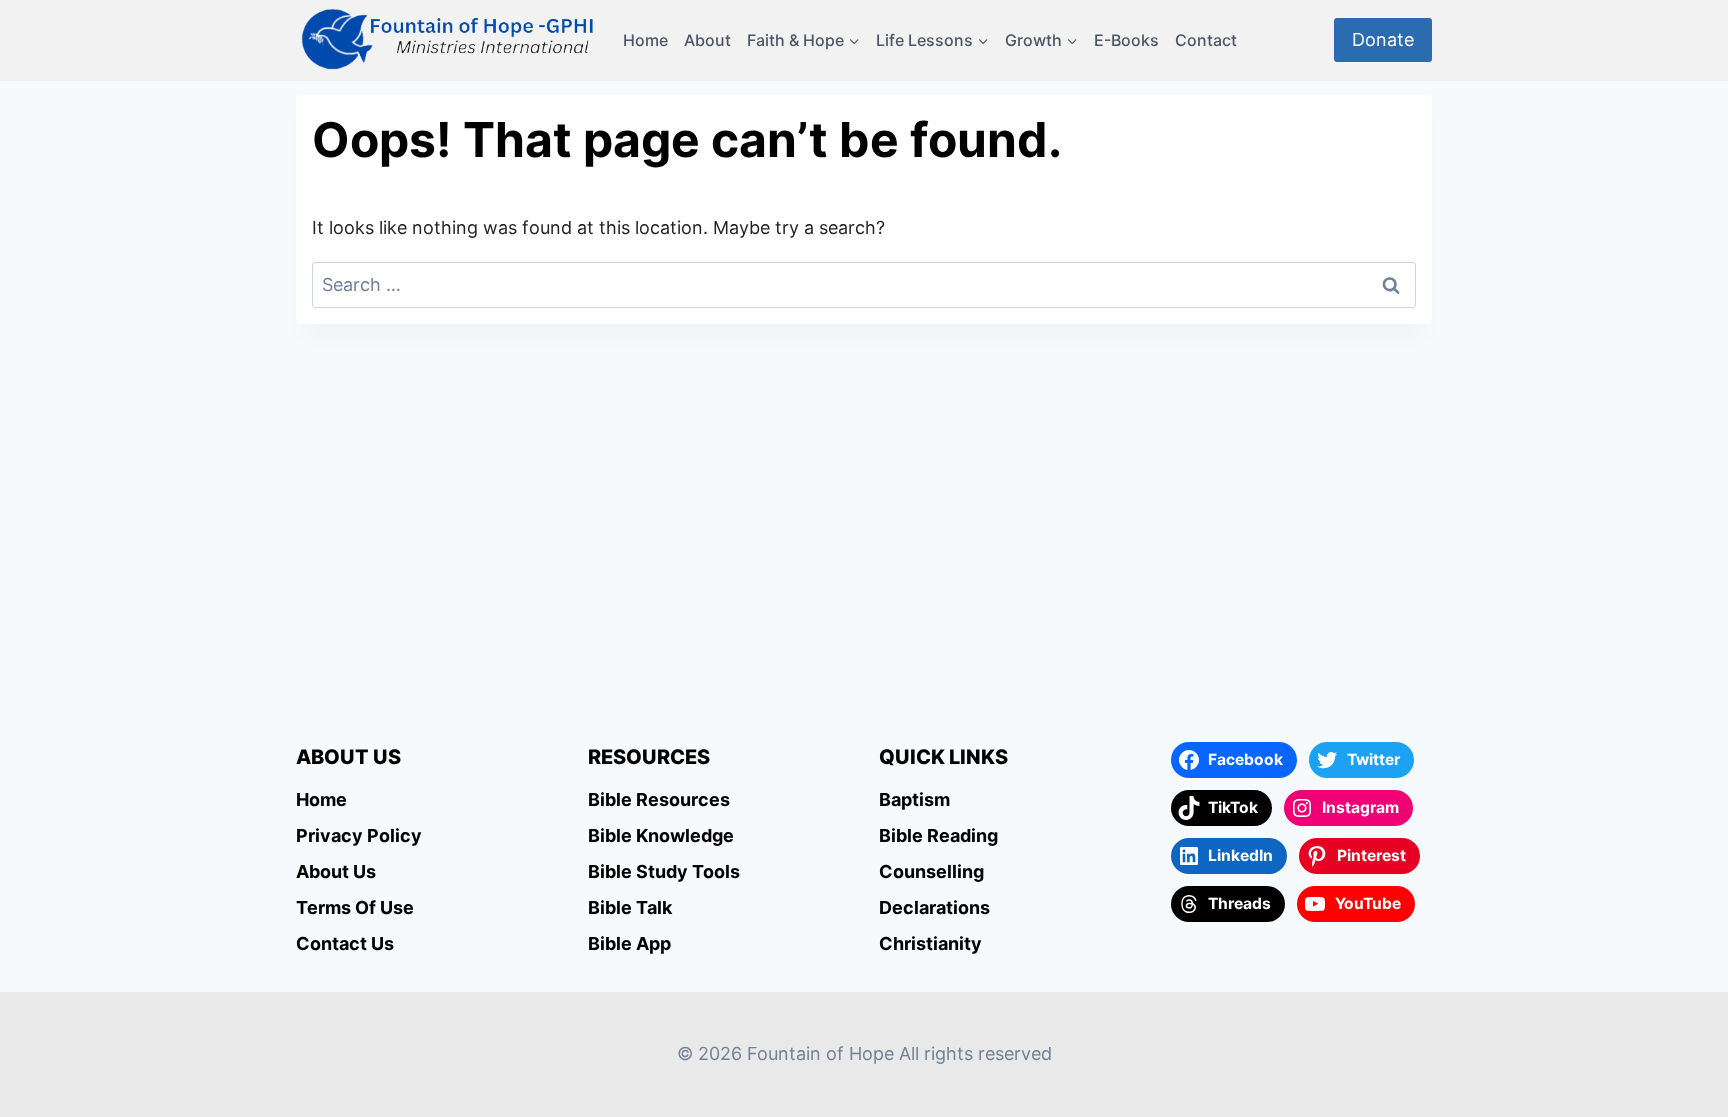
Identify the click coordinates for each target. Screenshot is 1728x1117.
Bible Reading (938, 835)
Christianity (930, 943)
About (707, 40)
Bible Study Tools (664, 871)
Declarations (934, 907)
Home (645, 40)
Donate (1383, 39)
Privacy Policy (359, 835)
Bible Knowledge (661, 835)
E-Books (1126, 40)
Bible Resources (659, 799)
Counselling (931, 871)
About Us (336, 871)
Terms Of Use (355, 907)
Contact (1206, 40)
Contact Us (345, 943)
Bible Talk (630, 907)
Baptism (914, 799)
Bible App (629, 943)
